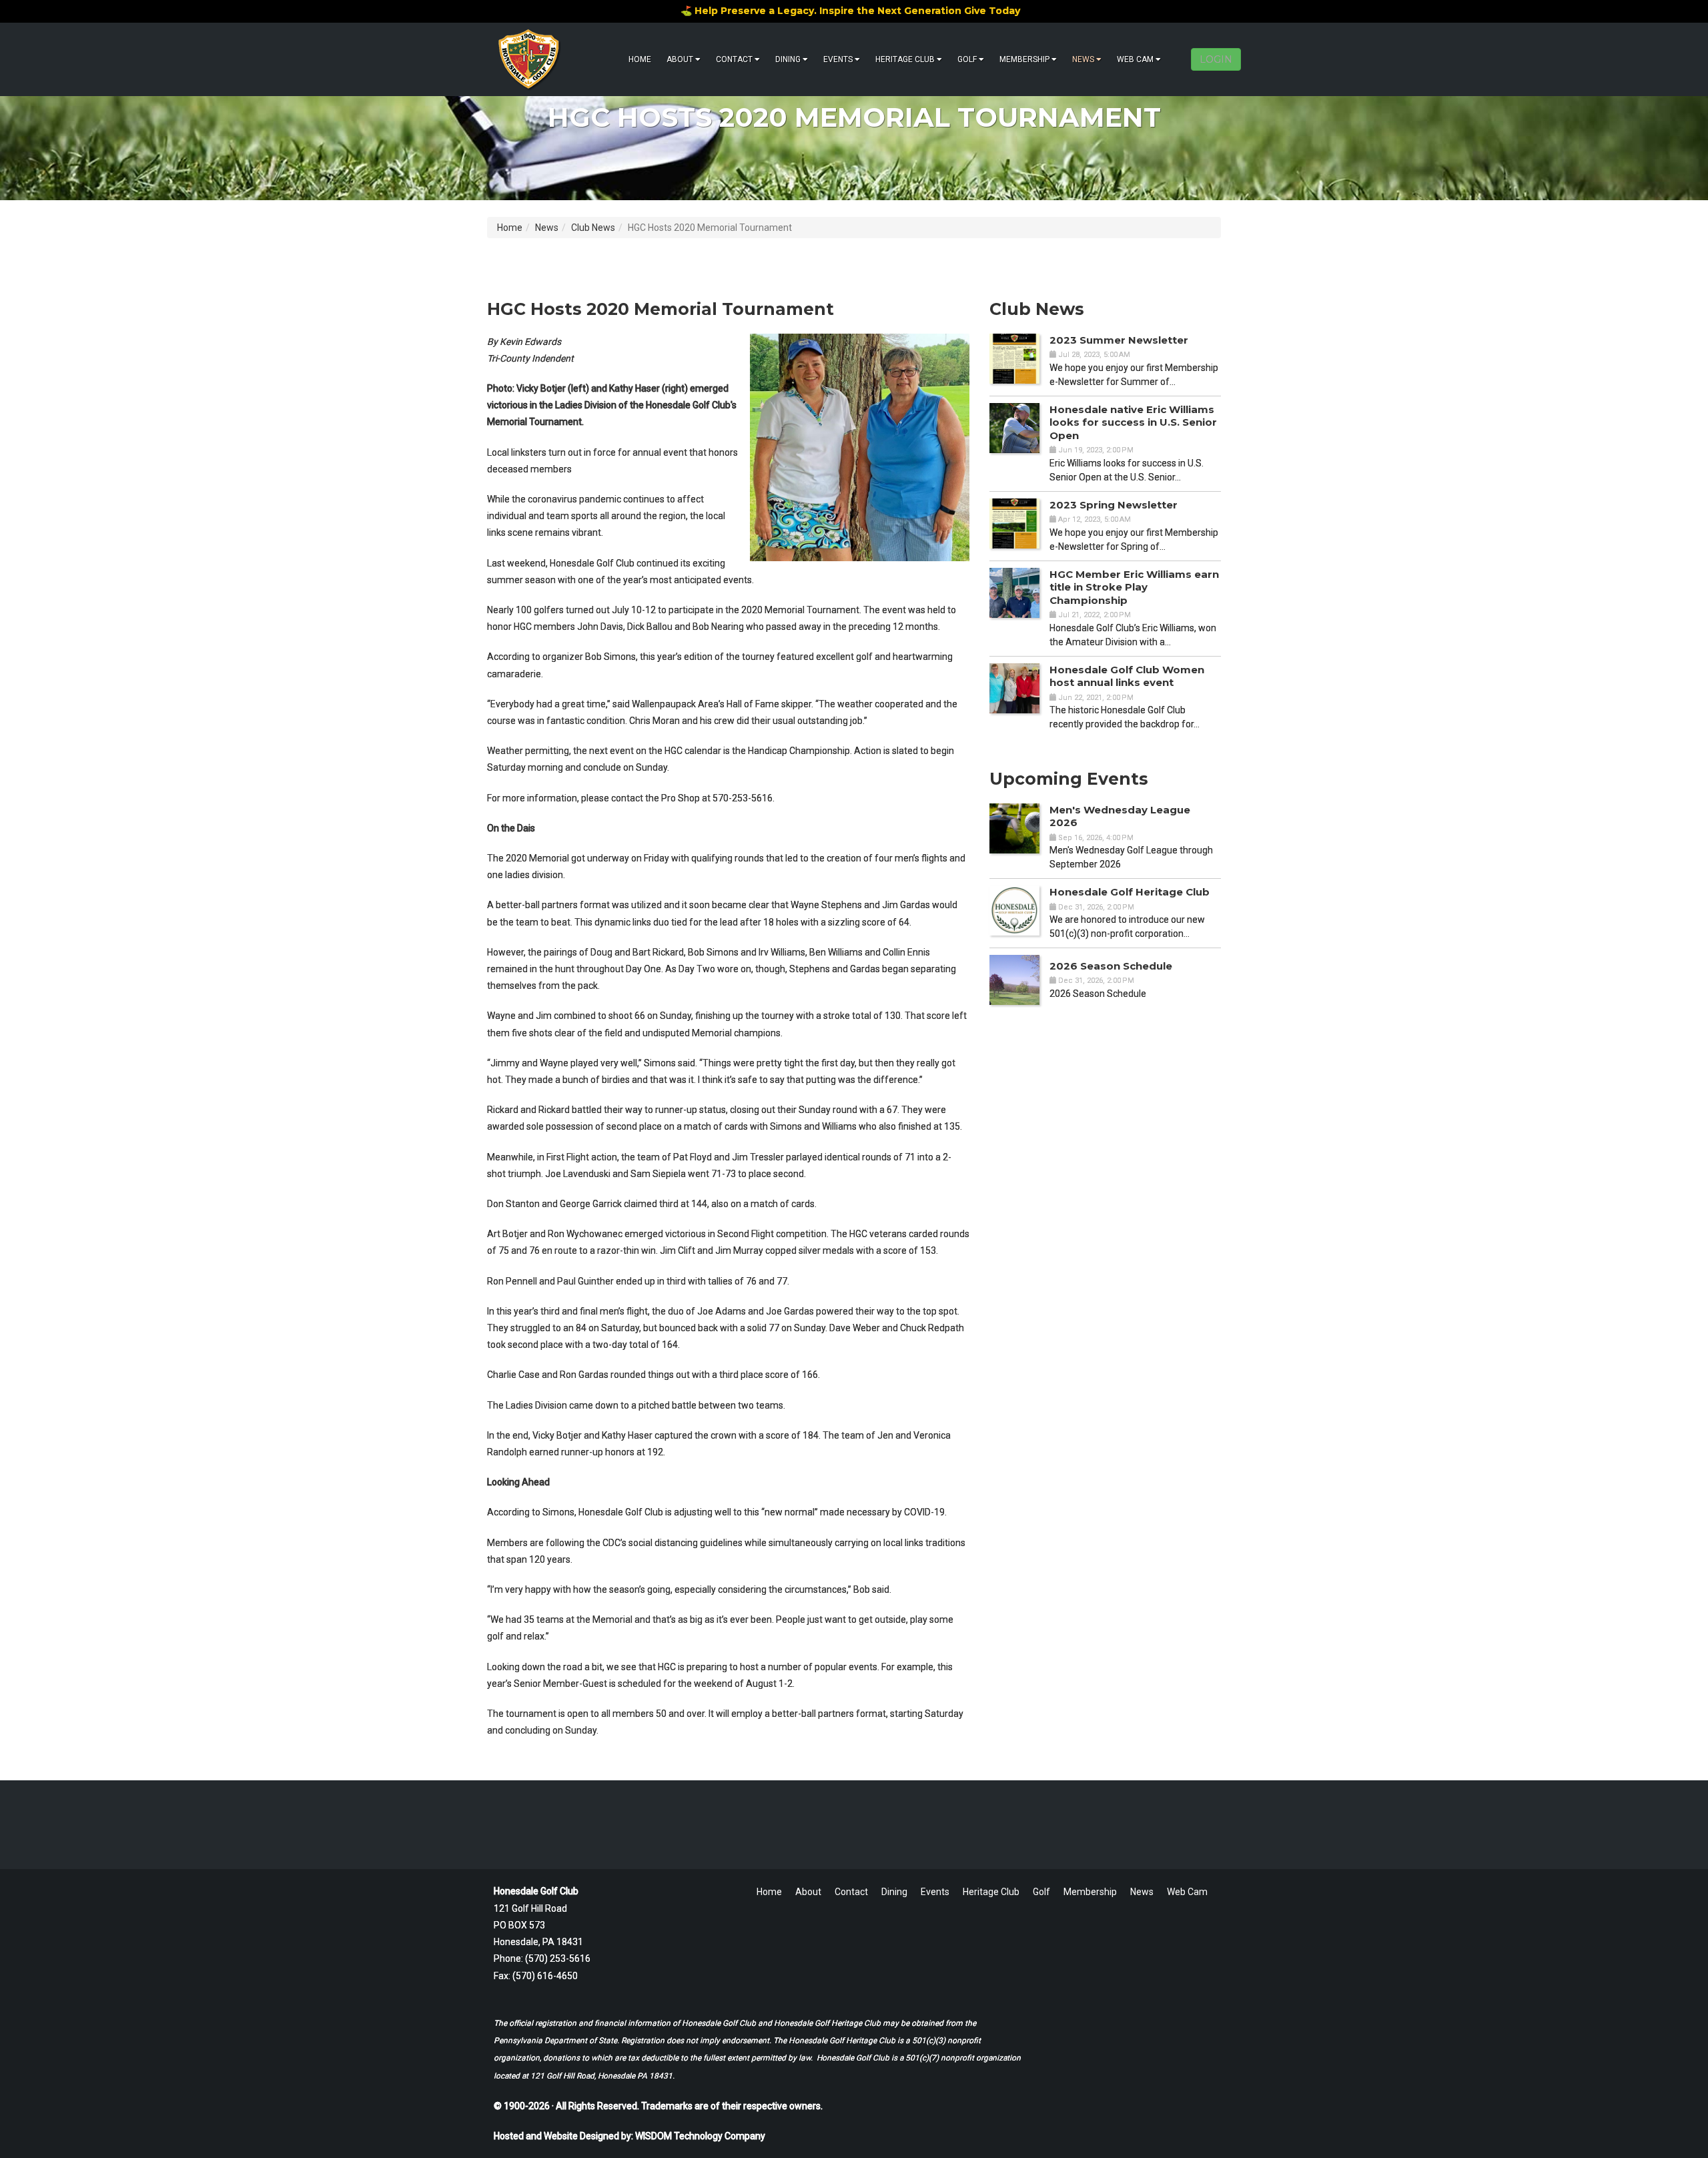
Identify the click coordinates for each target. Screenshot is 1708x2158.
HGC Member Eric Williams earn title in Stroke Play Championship (1134, 587)
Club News (593, 228)
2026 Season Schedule (1111, 966)
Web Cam (1135, 59)
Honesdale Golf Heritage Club (1130, 892)
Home (640, 59)
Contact (734, 59)
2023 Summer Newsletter (1119, 340)
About (680, 59)
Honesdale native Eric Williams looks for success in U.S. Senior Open (1133, 422)
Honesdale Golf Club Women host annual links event (1127, 676)
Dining (788, 59)
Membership (1024, 59)
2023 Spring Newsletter (1114, 505)
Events (838, 59)
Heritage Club (905, 59)
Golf (967, 59)
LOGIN (1216, 59)
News (1083, 59)
